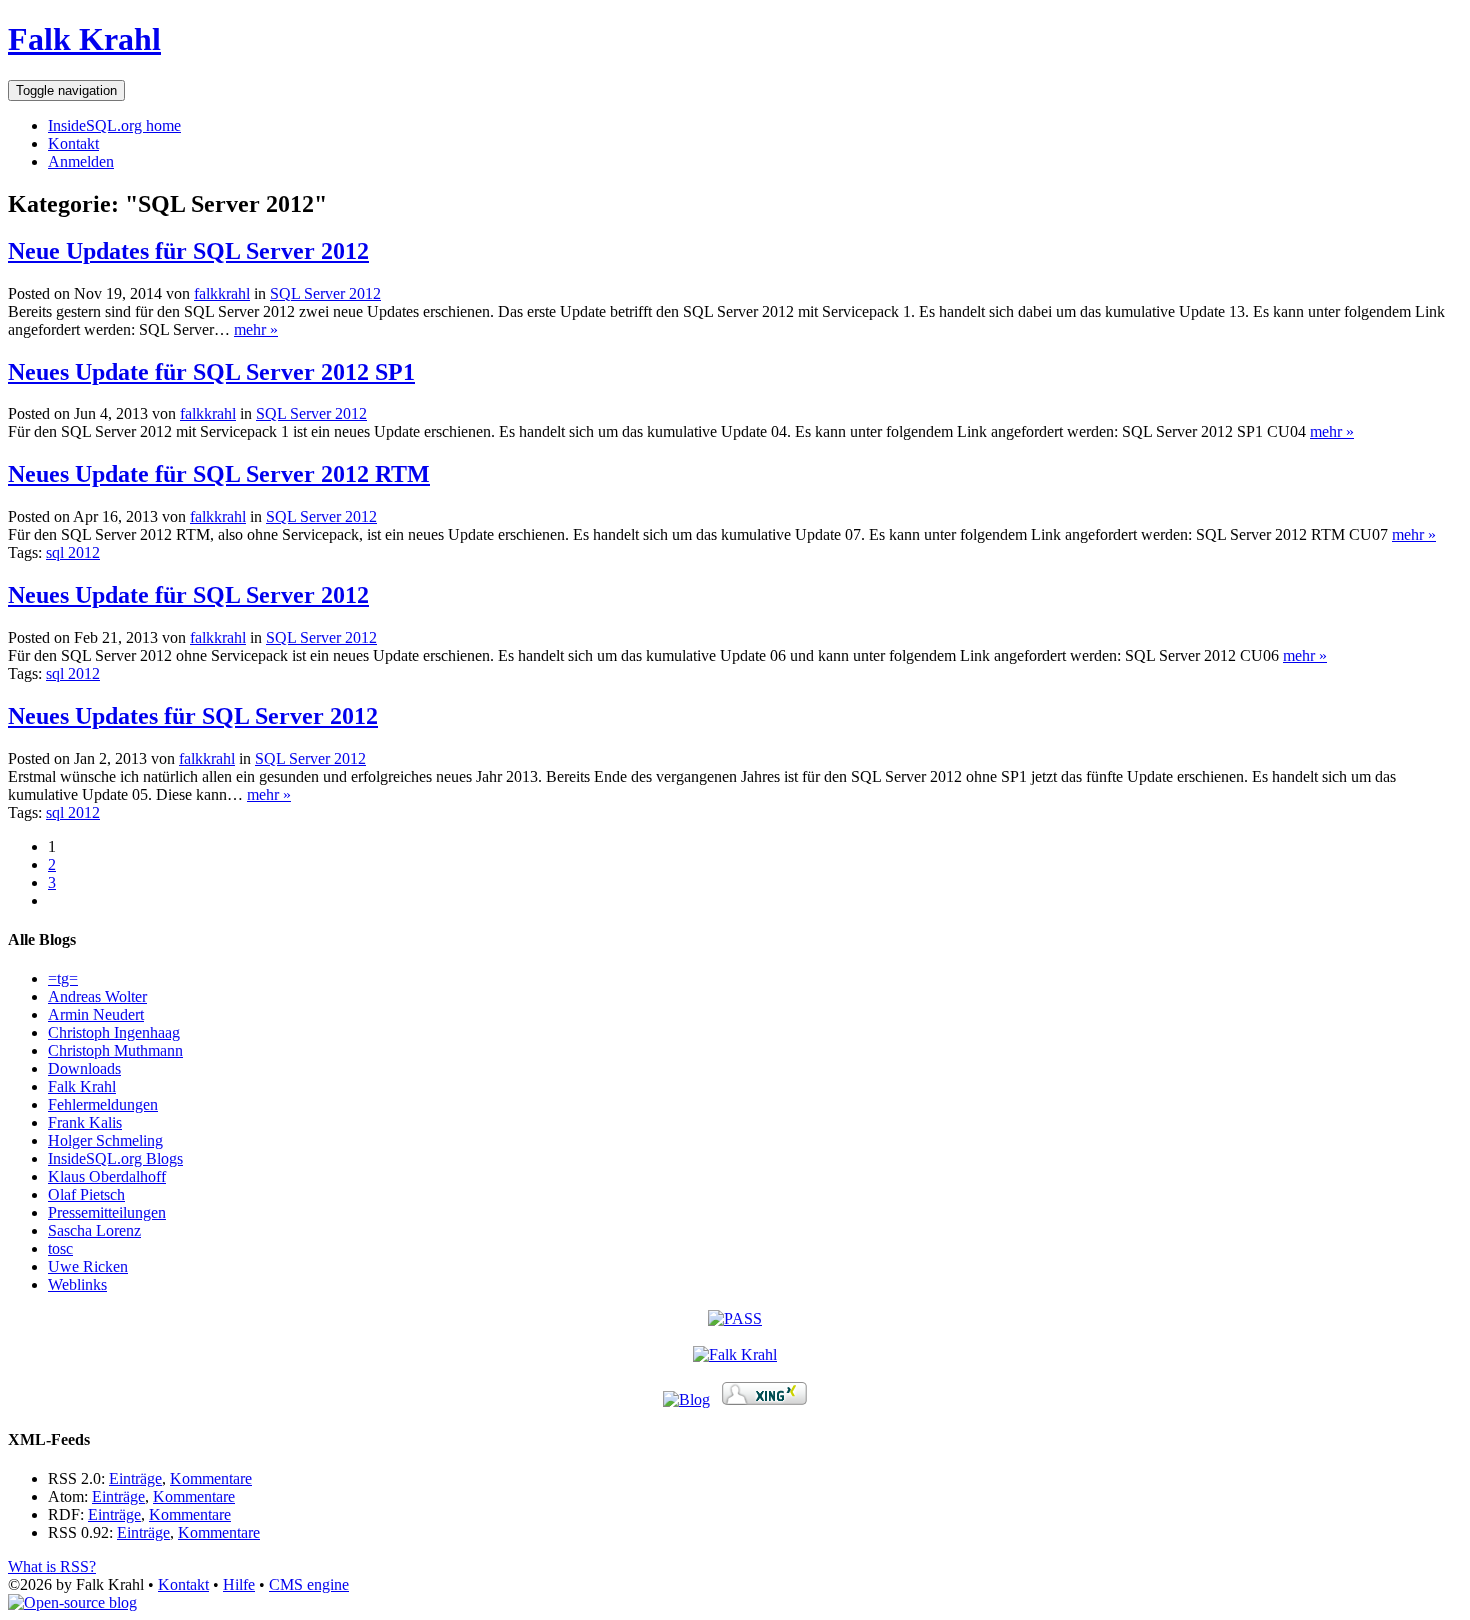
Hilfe (239, 1584)
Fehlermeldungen (103, 1104)
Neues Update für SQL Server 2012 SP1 (211, 372)
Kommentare (211, 1478)
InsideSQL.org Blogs (115, 1158)
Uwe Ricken (88, 1266)
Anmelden (81, 161)
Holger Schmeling (105, 1140)
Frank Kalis (85, 1122)
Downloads (84, 1068)
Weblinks (77, 1284)
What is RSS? (52, 1566)
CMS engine (309, 1584)
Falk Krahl (84, 39)
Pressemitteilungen (107, 1212)
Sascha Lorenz (94, 1230)
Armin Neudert (96, 1014)
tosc (60, 1248)
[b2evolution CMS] (72, 1602)
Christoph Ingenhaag (114, 1032)
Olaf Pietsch (86, 1194)
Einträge (135, 1478)
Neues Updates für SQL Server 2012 (193, 716)
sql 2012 (73, 552)
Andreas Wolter (97, 996)
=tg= (63, 978)
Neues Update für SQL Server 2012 (188, 595)
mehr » (256, 329)
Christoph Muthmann (115, 1050)
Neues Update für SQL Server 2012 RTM (219, 474)
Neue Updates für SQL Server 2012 (188, 251)
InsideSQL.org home (114, 125)
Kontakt (73, 143)
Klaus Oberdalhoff (107, 1176)
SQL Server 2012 (325, 293)
